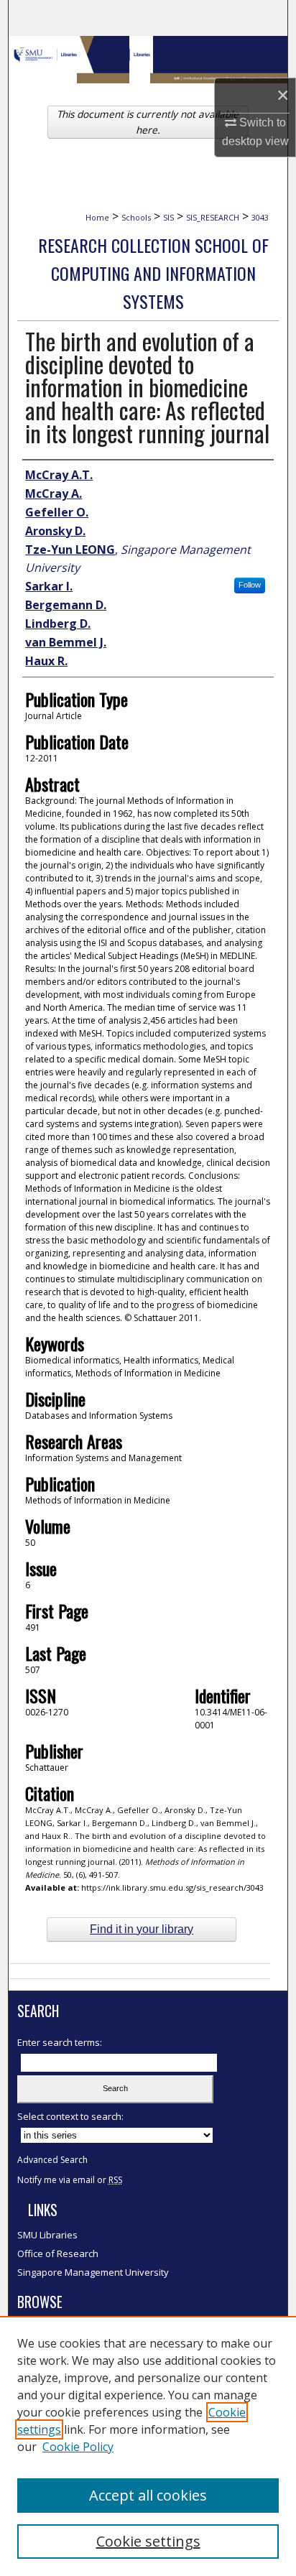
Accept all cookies (148, 2495)
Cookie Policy (78, 2447)
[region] (148, 2446)
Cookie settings (148, 2541)
